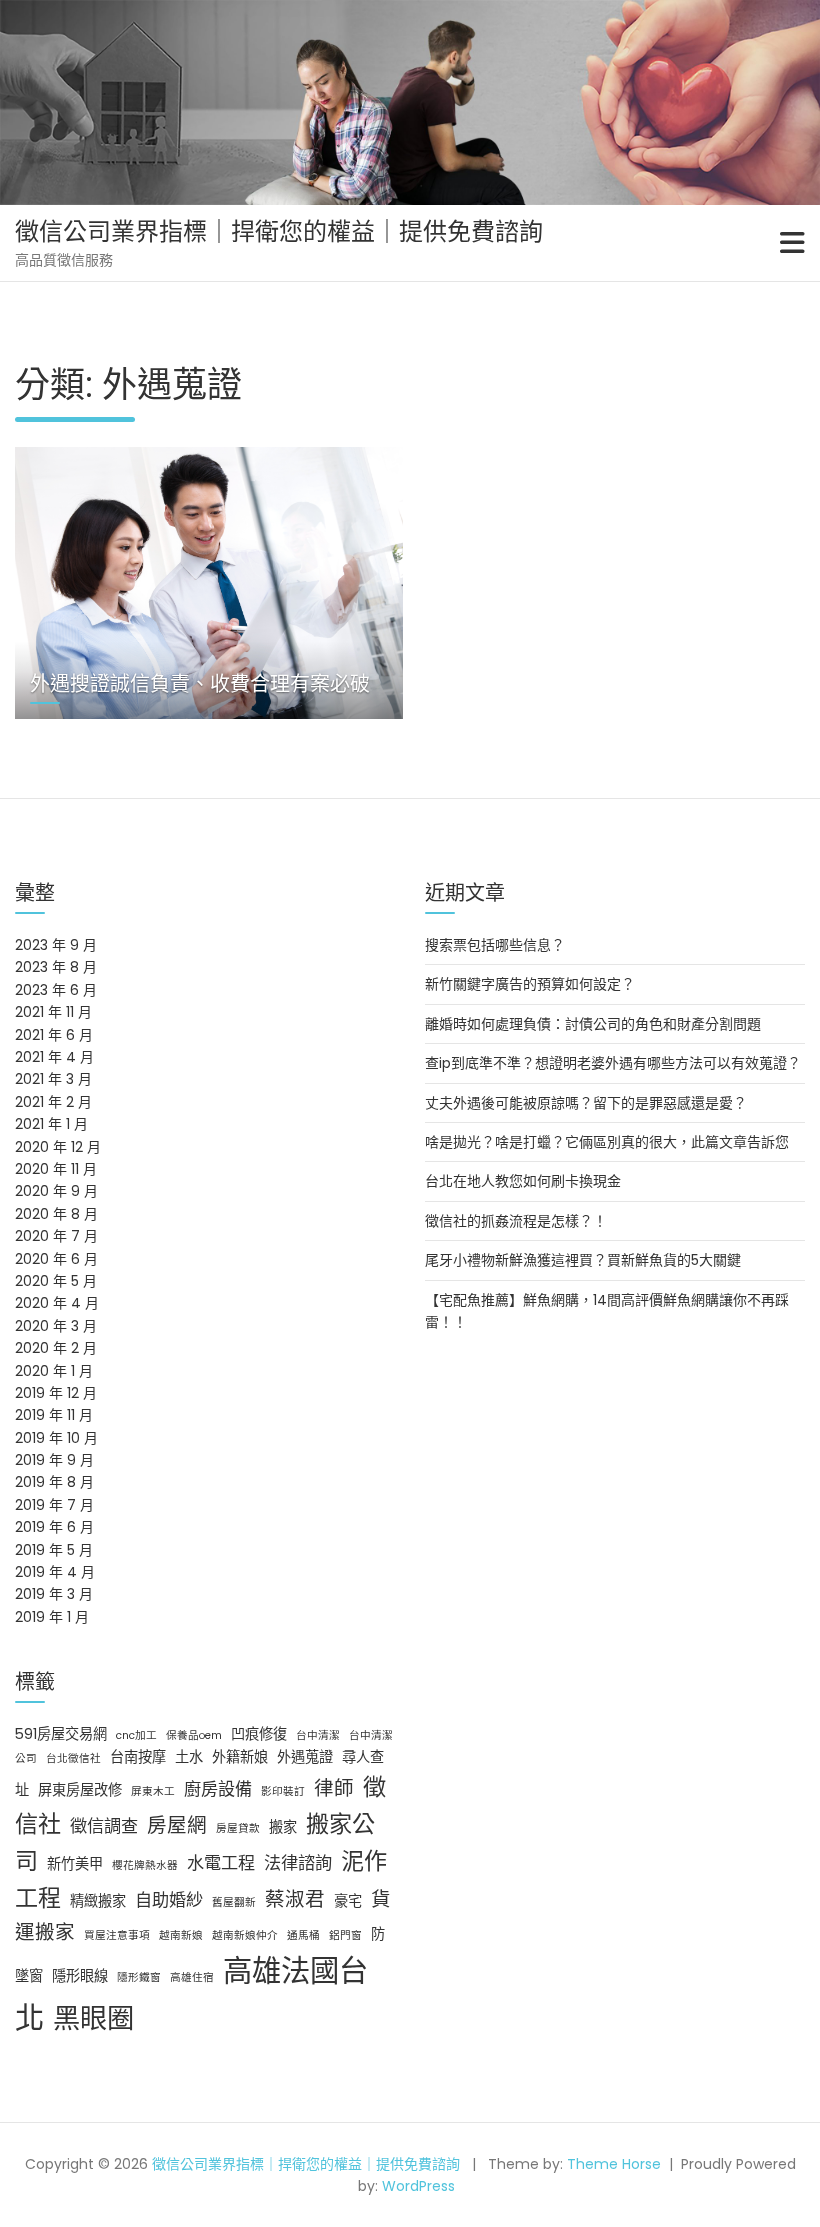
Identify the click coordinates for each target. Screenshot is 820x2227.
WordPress (418, 2186)
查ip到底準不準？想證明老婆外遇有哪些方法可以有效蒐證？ (613, 1063)
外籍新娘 (240, 1757)
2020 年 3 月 (56, 1326)
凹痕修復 (259, 1734)
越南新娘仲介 (245, 1935)
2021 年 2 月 (53, 1102)
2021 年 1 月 (51, 1124)
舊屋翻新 (234, 1902)
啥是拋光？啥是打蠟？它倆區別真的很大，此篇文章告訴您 (607, 1142)
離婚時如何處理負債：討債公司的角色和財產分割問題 (593, 1024)
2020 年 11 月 (56, 1169)
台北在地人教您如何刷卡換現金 (523, 1181)
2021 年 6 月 (54, 1035)
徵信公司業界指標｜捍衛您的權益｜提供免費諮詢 (279, 231)
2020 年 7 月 (56, 1236)
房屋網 (177, 1825)
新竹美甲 (75, 1864)
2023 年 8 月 (56, 967)
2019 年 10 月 (56, 1438)
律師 (334, 1788)
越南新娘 (181, 1935)
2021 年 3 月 (53, 1079)
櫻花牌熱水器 (145, 1865)
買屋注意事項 (117, 1935)
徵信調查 (104, 1826)
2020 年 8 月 (56, 1214)
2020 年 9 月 (56, 1191)
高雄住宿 (192, 1977)
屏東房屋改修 (80, 1790)
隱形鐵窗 (139, 1977)
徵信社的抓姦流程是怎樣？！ (516, 1221)
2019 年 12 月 (56, 1393)
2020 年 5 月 (56, 1281)
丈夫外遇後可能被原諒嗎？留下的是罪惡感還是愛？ (586, 1103)
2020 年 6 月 (56, 1259)
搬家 (283, 1827)
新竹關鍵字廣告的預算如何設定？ (530, 984)
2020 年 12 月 (58, 1147)
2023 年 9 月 (56, 945)
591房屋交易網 (61, 1734)
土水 (189, 1757)
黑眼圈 (93, 2018)
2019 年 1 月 (52, 1617)
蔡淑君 (295, 1899)
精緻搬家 (98, 1901)
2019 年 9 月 (54, 1460)
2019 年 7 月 (54, 1505)
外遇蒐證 (305, 1757)
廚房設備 (218, 1789)
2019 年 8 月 (54, 1482)
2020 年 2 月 (56, 1348)
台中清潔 (318, 1735)
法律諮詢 (298, 1863)
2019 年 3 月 (54, 1594)
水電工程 (221, 1863)
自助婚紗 (169, 1900)
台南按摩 (138, 1757)
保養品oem (194, 1735)
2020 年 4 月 (57, 1303)
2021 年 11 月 (53, 1012)
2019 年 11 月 (54, 1415)
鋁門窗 (345, 1935)
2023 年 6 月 (56, 990)
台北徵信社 (73, 1758)
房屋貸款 (238, 1828)
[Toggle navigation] (792, 243)
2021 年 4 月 (54, 1057)
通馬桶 (303, 1935)
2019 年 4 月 (55, 1572)
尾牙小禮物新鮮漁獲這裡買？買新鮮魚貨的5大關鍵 (583, 1260)
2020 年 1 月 (54, 1371)
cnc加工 (136, 1735)
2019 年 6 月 (54, 1527)
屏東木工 (153, 1791)
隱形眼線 (80, 1976)
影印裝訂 (283, 1791)
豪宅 (348, 1901)
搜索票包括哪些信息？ (495, 945)
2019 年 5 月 (54, 1550)
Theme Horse (614, 2164)
